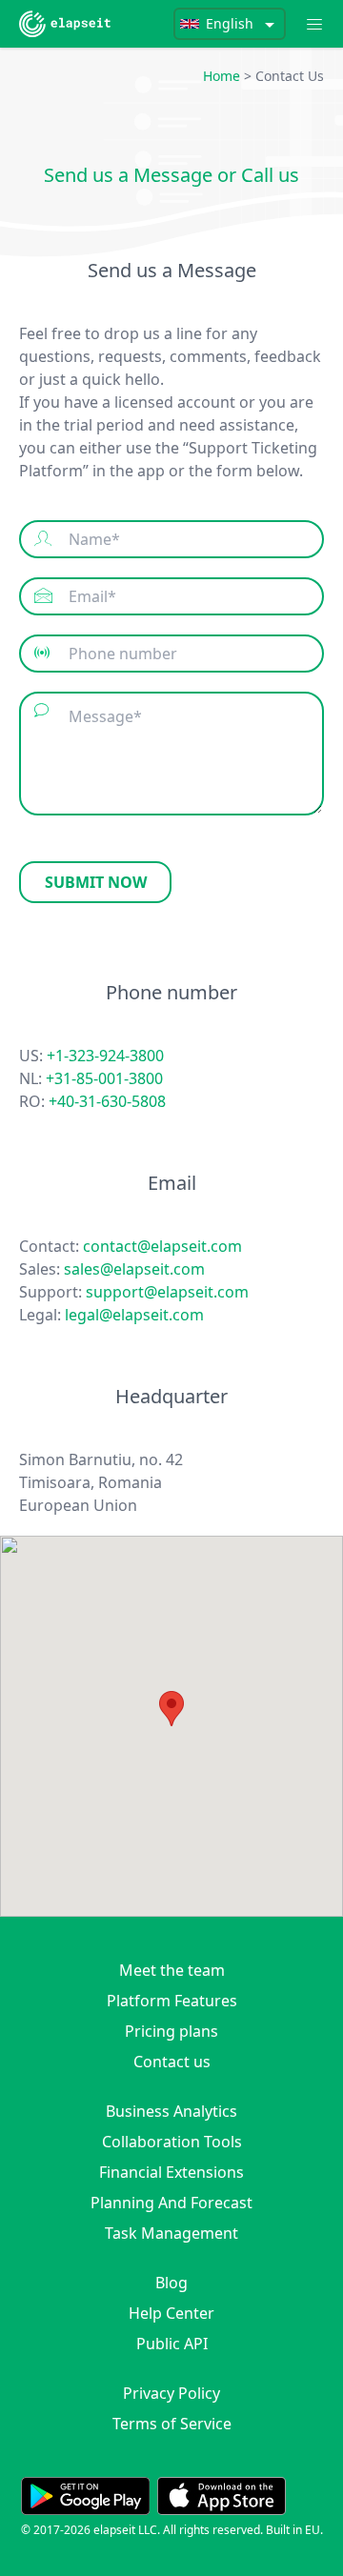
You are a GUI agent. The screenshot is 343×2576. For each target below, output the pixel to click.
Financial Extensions (171, 2172)
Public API (172, 2344)
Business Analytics (171, 2111)
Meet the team (172, 1970)
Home (222, 76)
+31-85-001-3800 (104, 1078)
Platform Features (172, 2001)
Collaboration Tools (172, 2142)
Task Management (171, 2233)
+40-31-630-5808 (107, 1101)
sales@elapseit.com (134, 1269)
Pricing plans (171, 2031)
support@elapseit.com (167, 1292)
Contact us (172, 2062)
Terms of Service (172, 2424)
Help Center (171, 2313)
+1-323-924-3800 (105, 1056)
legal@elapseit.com (134, 1315)
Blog (171, 2283)
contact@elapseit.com (162, 1246)
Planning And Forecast (171, 2203)
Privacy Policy (171, 2393)
